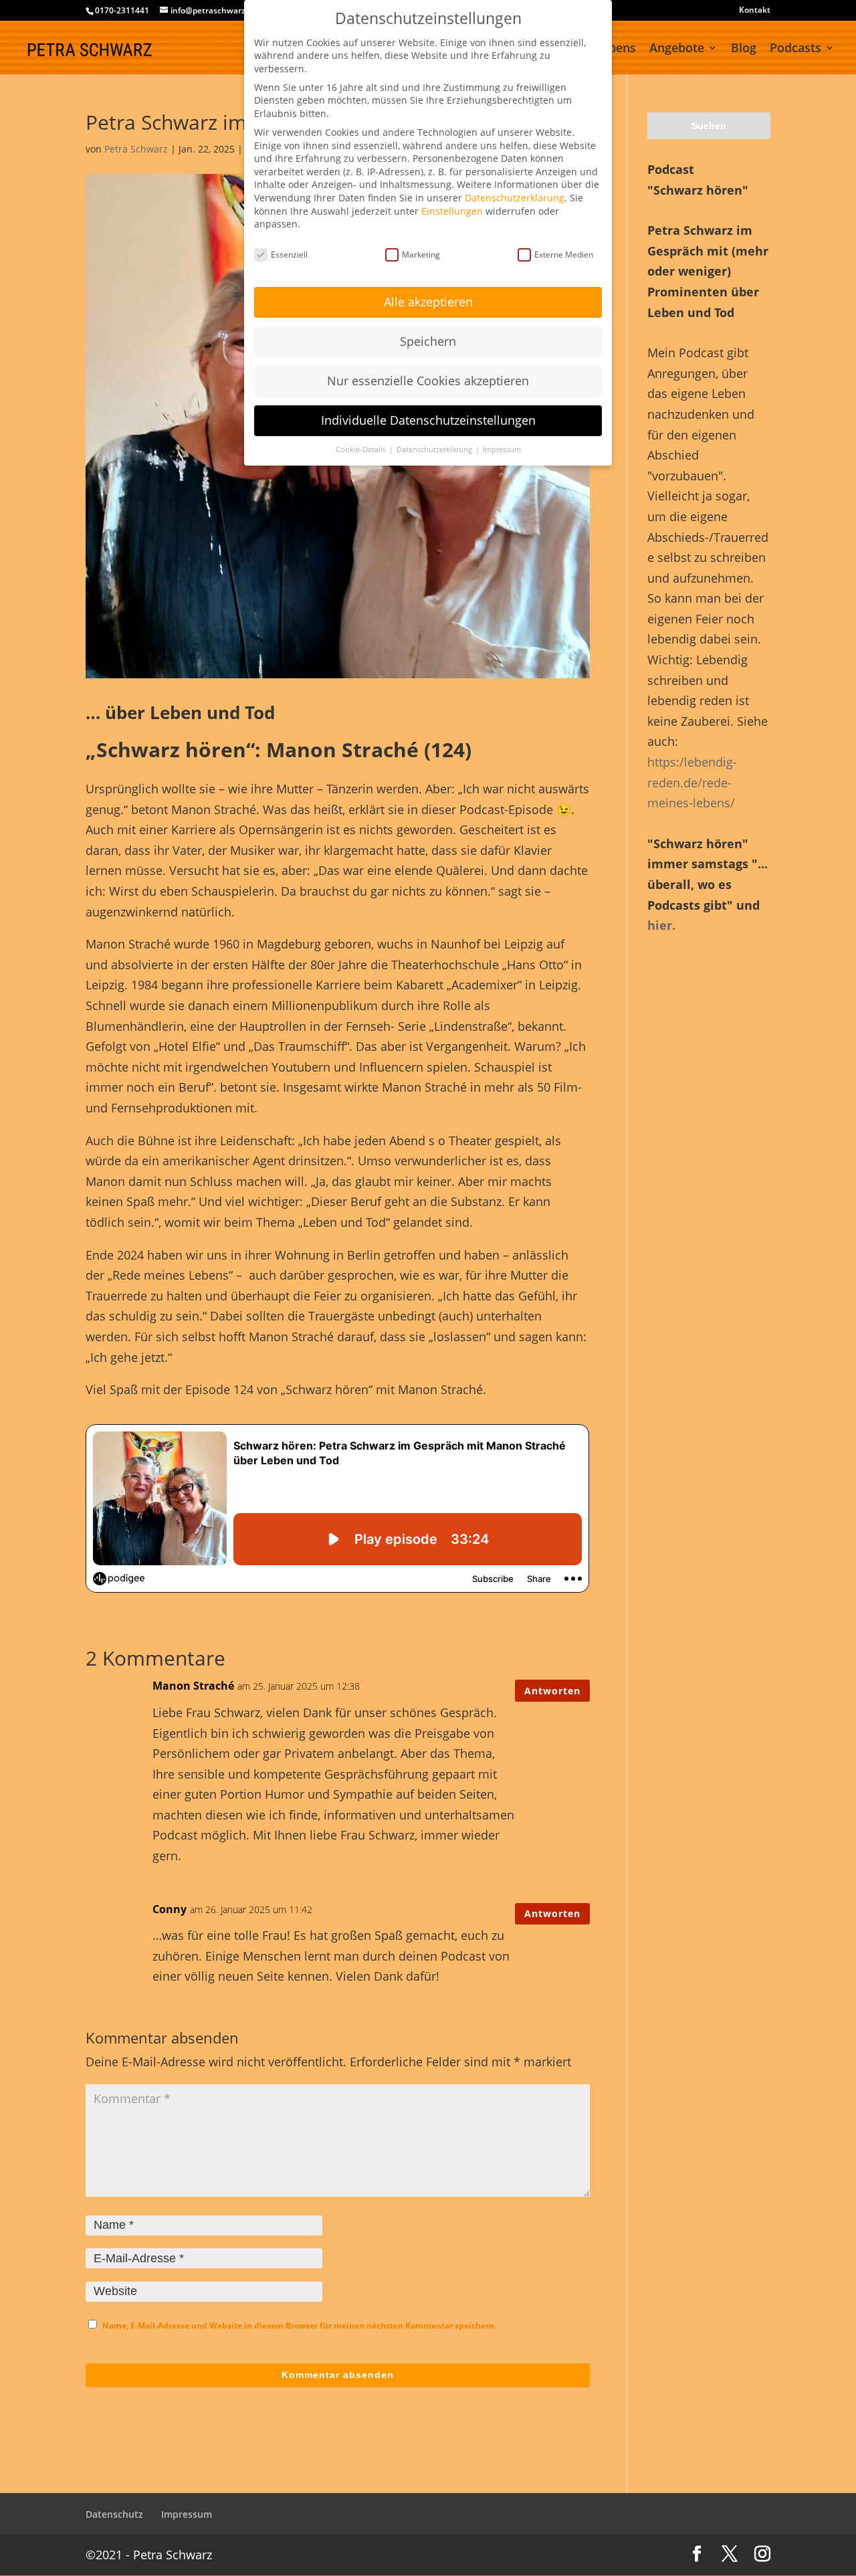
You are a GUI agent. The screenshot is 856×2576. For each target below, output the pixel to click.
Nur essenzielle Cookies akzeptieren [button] (428, 381)
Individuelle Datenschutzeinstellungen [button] (428, 420)
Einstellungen (452, 211)
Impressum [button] (502, 450)
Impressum (187, 2514)
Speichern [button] (428, 341)
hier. (661, 925)
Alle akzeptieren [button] (428, 302)
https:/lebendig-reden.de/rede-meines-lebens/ (692, 782)
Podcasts (795, 49)
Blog (744, 49)
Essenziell (289, 255)
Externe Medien (564, 255)
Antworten (552, 1691)
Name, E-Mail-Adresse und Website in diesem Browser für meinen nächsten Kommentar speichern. (299, 2325)
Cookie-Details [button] (362, 450)
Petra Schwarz (136, 149)
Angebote (677, 49)
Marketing (421, 255)
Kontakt (755, 11)
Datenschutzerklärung (515, 198)
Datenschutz (114, 2514)
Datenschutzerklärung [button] (435, 450)
